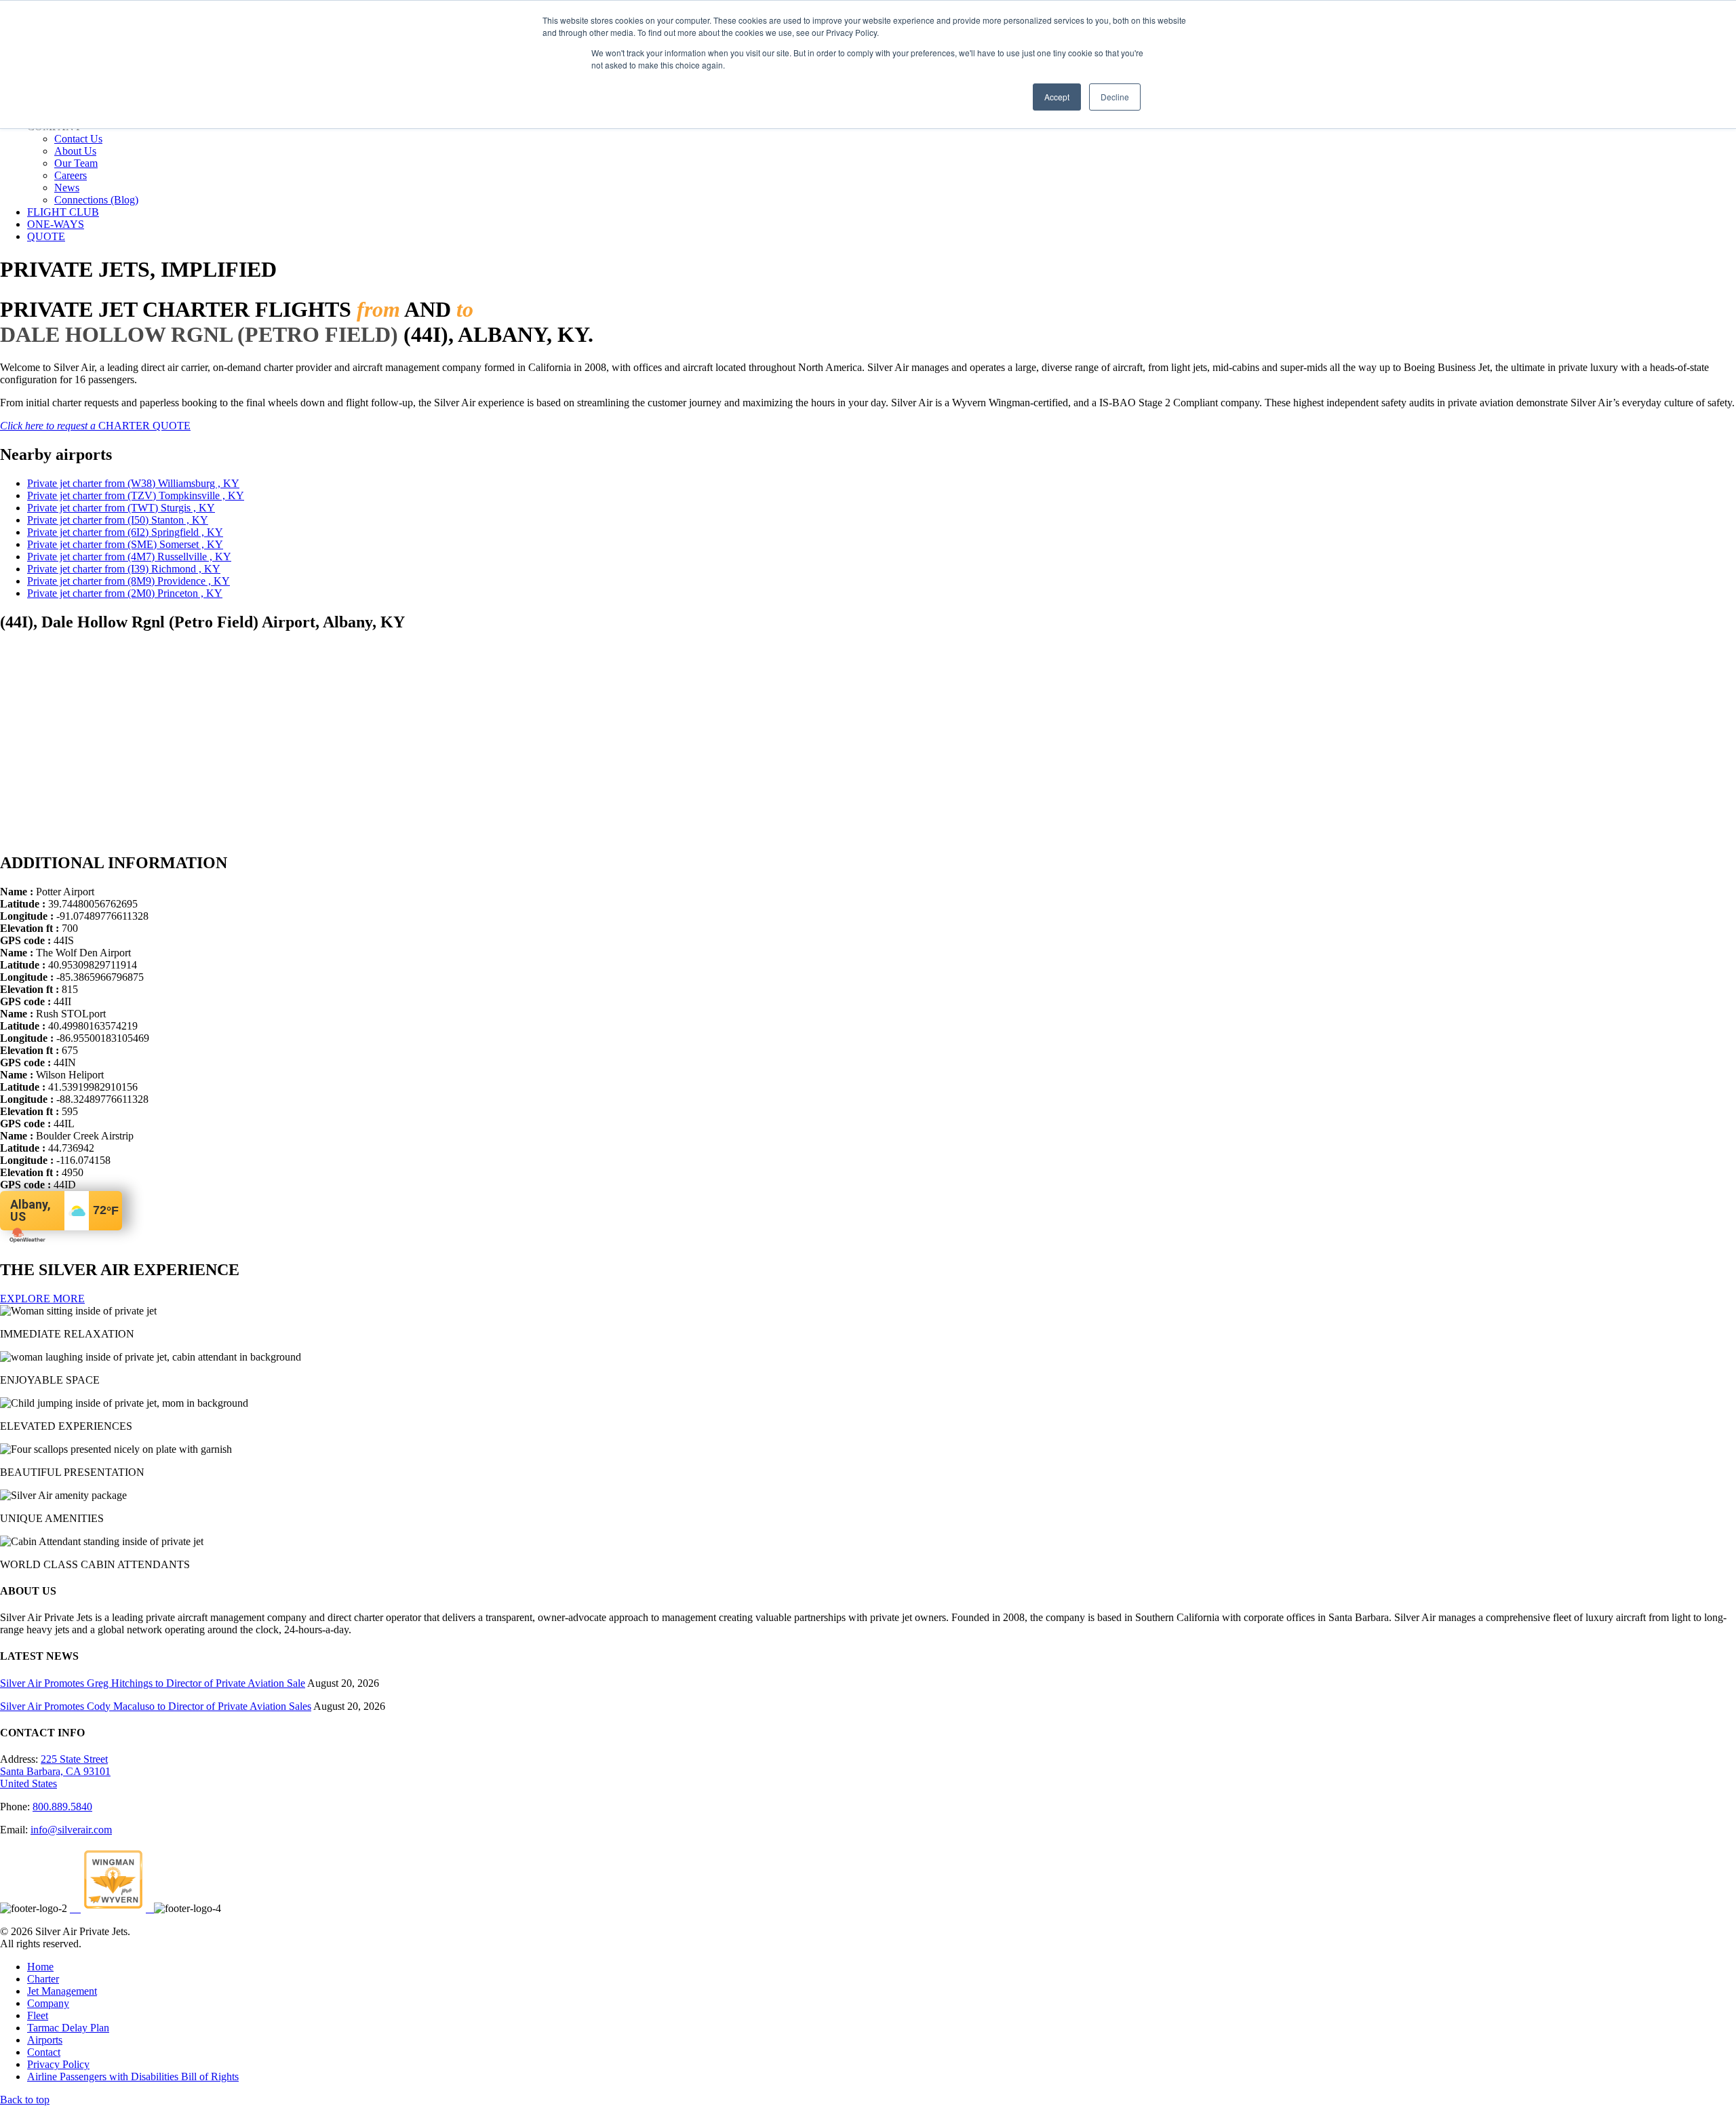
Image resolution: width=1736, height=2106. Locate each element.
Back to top (25, 2100)
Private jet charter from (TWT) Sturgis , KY (121, 508)
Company (48, 2003)
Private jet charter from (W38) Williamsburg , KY (133, 483)
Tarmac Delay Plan (68, 2028)
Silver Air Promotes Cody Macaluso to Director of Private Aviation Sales (156, 1706)
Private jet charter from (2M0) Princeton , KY (125, 593)
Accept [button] (1057, 97)
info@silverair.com (71, 1830)
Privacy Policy (58, 2064)
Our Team (76, 163)
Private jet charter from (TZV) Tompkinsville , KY (136, 495)
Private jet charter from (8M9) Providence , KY (129, 581)
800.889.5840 (62, 1807)
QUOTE (46, 236)
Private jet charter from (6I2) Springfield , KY (125, 532)
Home (40, 1967)
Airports (45, 2040)
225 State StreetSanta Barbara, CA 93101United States (55, 1771)
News (67, 188)
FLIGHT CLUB (63, 212)
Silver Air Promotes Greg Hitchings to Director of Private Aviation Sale (153, 1683)
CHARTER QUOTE (95, 426)
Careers (71, 175)
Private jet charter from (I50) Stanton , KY (118, 520)
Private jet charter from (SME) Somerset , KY (125, 544)
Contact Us (78, 139)
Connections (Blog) (96, 200)
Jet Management (62, 1991)
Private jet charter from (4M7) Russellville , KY (129, 557)
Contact (44, 2052)
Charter (43, 1979)
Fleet (38, 2015)
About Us (75, 151)
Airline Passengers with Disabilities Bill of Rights (133, 2076)
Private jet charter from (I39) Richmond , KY (124, 569)
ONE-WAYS (56, 224)
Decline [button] (1115, 97)
